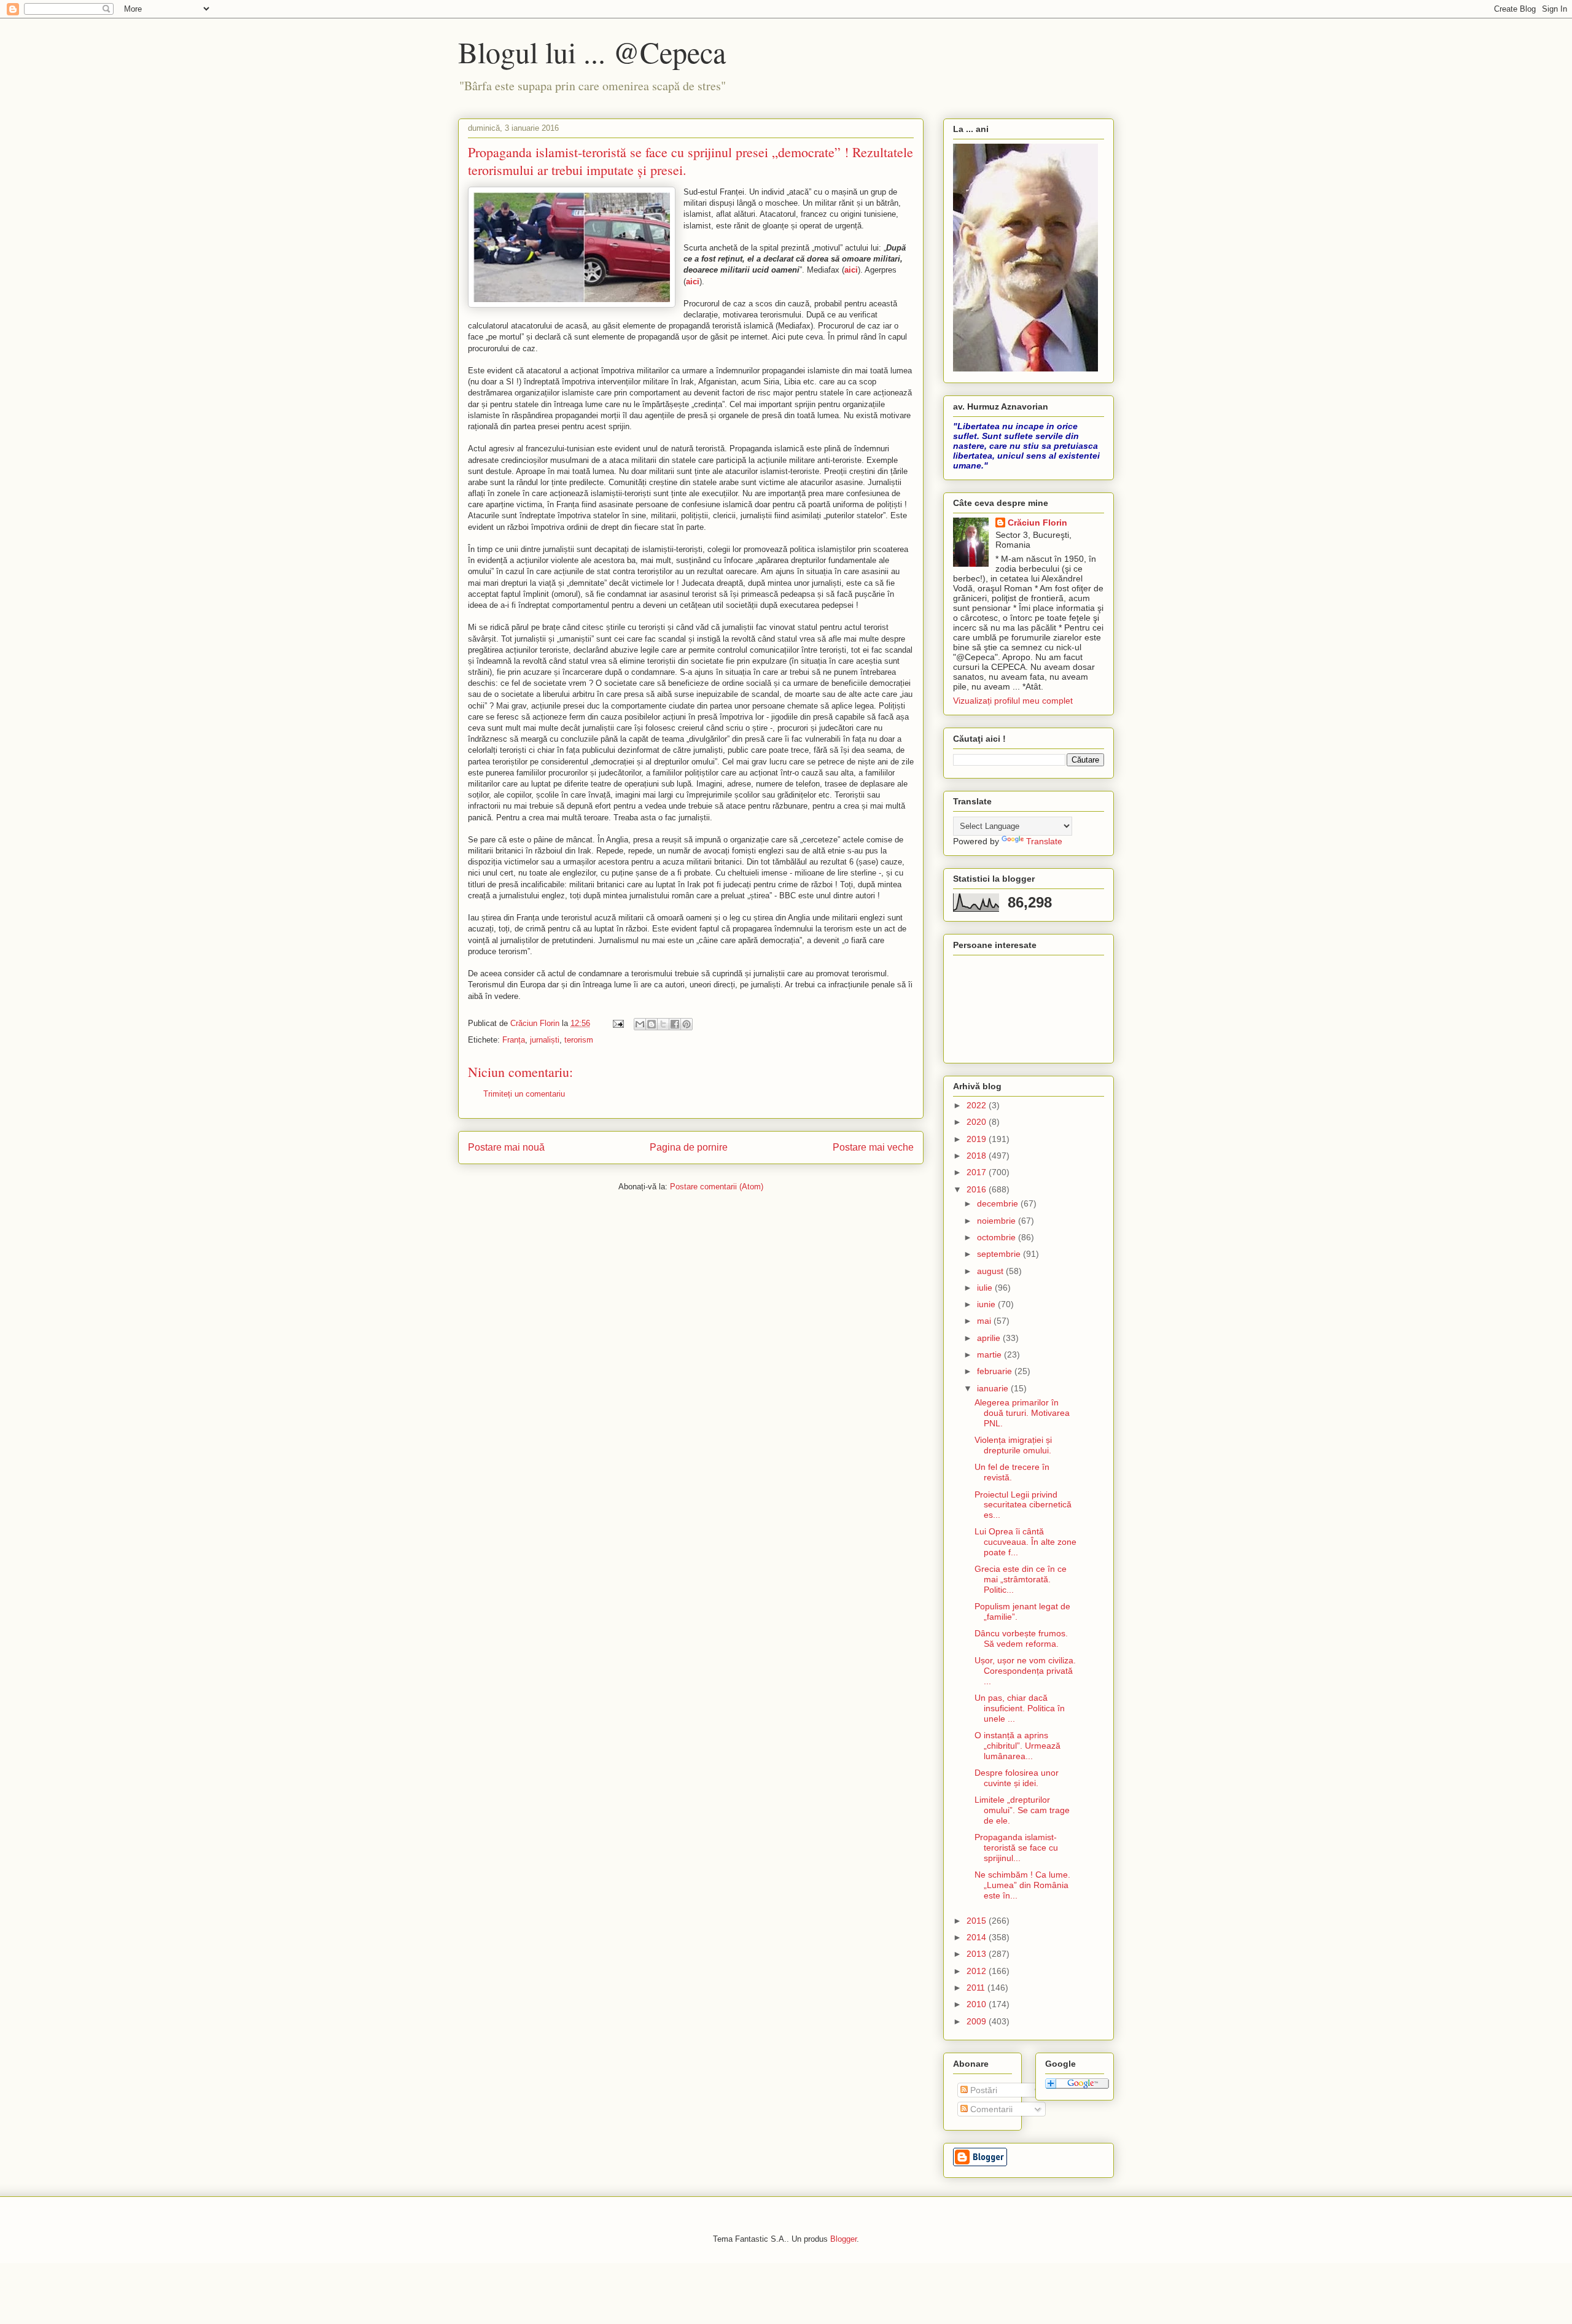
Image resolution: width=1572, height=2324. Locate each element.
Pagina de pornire (689, 1147)
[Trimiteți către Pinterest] (687, 1024)
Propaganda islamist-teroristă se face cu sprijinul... (1016, 1848)
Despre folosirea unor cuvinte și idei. (1017, 1778)
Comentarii (990, 2109)
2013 (978, 1954)
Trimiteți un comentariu (524, 1094)
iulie (986, 1288)
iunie (987, 1304)
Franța (514, 1040)
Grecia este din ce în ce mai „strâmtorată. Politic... (1021, 1579)
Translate (1044, 841)
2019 (978, 1139)
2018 (978, 1156)
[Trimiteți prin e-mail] (640, 1024)
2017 (978, 1172)
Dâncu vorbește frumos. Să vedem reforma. (1021, 1638)
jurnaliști (545, 1040)
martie (990, 1354)
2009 (978, 2021)
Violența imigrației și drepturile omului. (1013, 1445)
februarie (996, 1371)
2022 (978, 1105)
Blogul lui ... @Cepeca (592, 52)
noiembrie (998, 1221)
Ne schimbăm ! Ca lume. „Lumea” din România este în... (1022, 1885)
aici (851, 270)
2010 (978, 2004)
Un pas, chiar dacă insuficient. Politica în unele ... (1020, 1708)
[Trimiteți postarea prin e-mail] (617, 1023)
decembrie (999, 1203)
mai (985, 1321)
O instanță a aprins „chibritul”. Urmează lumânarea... (1018, 1746)
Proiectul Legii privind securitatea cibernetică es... (1023, 1505)
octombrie (998, 1237)
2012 (978, 1971)
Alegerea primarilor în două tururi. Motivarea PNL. (1022, 1413)
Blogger (843, 2239)
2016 (978, 1189)
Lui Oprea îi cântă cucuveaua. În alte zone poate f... (1025, 1542)
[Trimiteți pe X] (663, 1024)
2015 (978, 1921)
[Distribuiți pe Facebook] (675, 1024)
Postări (982, 2090)
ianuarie (994, 1388)
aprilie (990, 1338)
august (991, 1271)
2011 (977, 1988)
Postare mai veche (873, 1147)
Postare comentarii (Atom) (717, 1187)
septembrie (1000, 1254)
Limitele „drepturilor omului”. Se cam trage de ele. (1022, 1810)
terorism (579, 1040)
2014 (978, 1937)
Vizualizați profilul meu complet (1013, 701)
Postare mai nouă (506, 1147)
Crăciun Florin (1037, 523)
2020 (978, 1122)
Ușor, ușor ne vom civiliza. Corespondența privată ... (1025, 1671)
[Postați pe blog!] (652, 1024)
